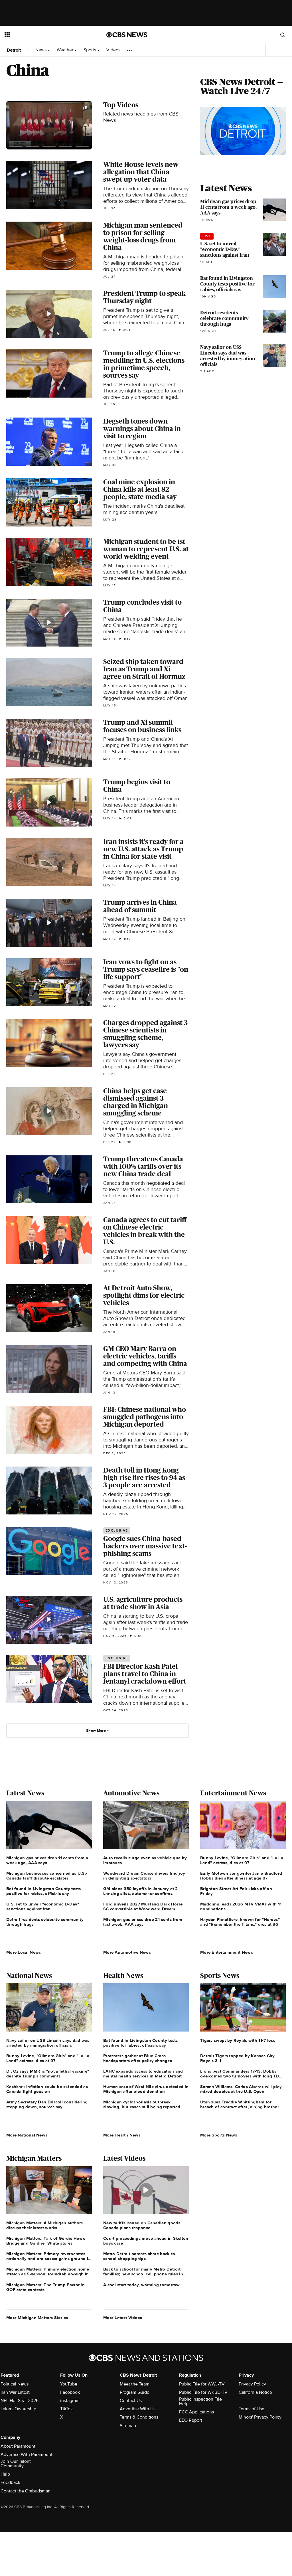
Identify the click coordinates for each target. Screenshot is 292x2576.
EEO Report (191, 2420)
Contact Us (131, 2401)
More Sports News (219, 2135)
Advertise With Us (138, 2409)
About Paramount (18, 2446)
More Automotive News (127, 1952)
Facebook (70, 2392)
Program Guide (135, 2392)
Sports (90, 50)
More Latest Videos (123, 2318)
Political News (15, 2384)
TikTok (66, 2409)
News (41, 50)
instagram (70, 2401)
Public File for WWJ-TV (202, 2384)
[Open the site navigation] (45, 35)
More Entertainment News (227, 1952)
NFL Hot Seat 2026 (20, 2401)
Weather (66, 50)
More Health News (122, 2135)
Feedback (10, 2482)
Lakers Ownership (18, 2409)
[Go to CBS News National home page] (127, 35)
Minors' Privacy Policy (260, 2417)
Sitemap (128, 2426)
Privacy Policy (252, 2384)
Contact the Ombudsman (26, 2491)
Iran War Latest (15, 2392)
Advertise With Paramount (27, 2455)
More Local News (24, 1952)
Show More (96, 1731)
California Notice (255, 2392)
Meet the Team (135, 2384)
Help (5, 2474)
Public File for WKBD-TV (203, 2392)
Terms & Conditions (139, 2417)
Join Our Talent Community (16, 2464)
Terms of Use (252, 2409)
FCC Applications (196, 2412)
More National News (27, 2135)
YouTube (69, 2384)
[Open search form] (283, 35)
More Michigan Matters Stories (37, 2318)
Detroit (14, 50)
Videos (113, 50)
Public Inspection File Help (200, 2401)
